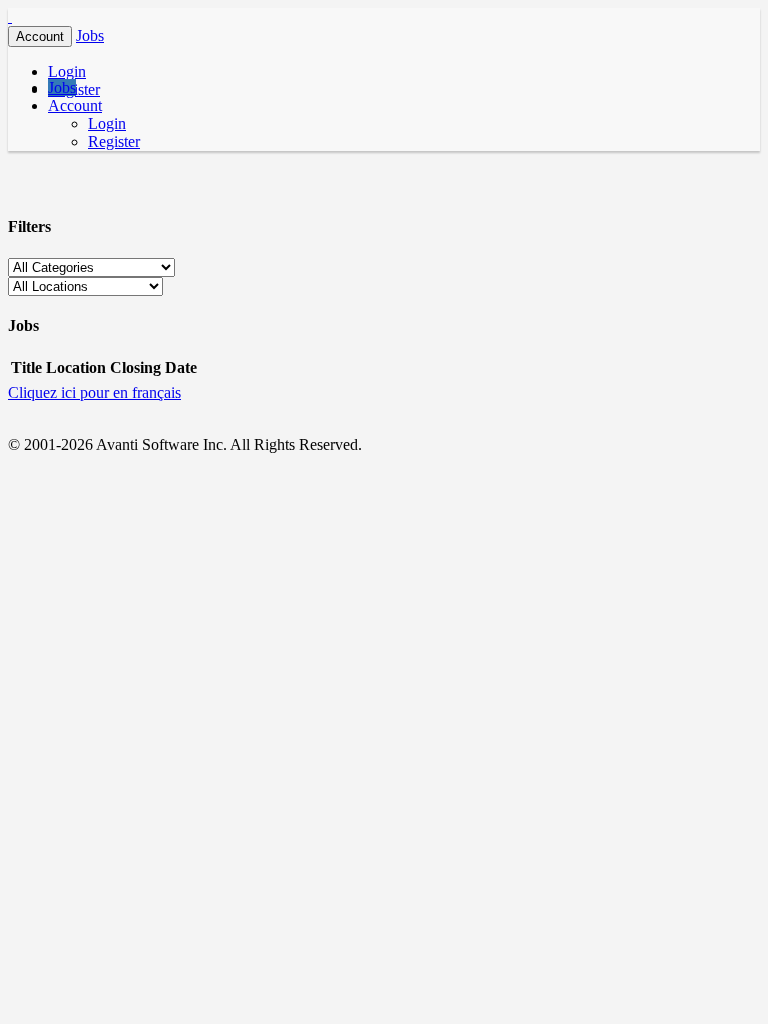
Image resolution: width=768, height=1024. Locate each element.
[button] (90, 35)
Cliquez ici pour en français (94, 392)
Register (114, 141)
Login (67, 71)
